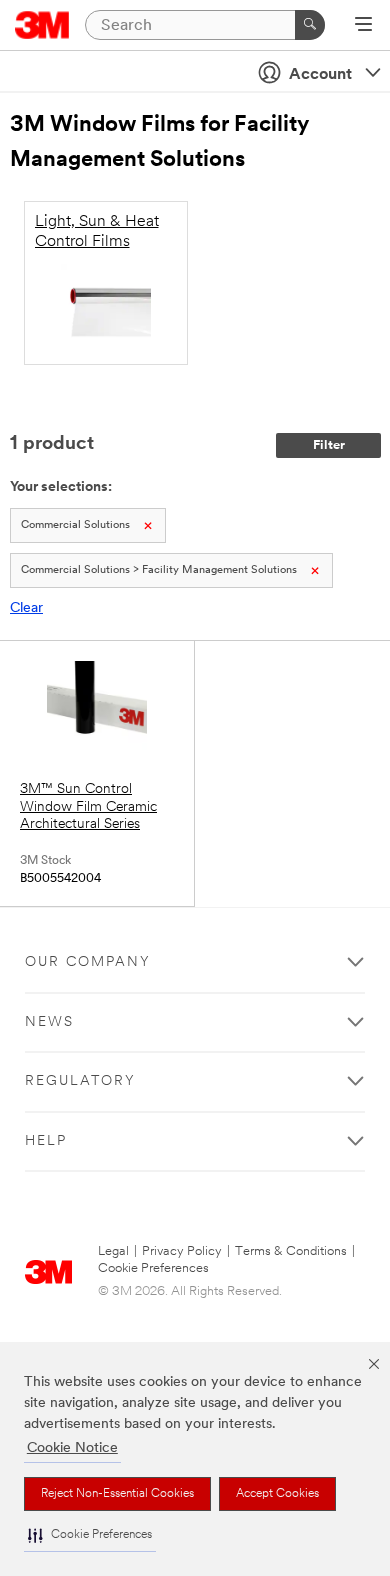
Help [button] (46, 1141)
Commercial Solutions (75, 525)
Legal (113, 1251)
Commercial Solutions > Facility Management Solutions (159, 570)
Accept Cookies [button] (277, 1494)
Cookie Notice (72, 1448)
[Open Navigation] (363, 26)
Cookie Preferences (153, 1268)
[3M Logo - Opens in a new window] (42, 25)
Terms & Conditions (291, 1251)
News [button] (49, 1022)
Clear (26, 608)
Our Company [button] (88, 962)
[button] (90, 1535)
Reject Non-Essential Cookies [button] (117, 1494)
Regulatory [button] (80, 1081)
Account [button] (320, 75)
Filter (329, 445)
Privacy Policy (182, 1251)
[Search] (310, 25)
